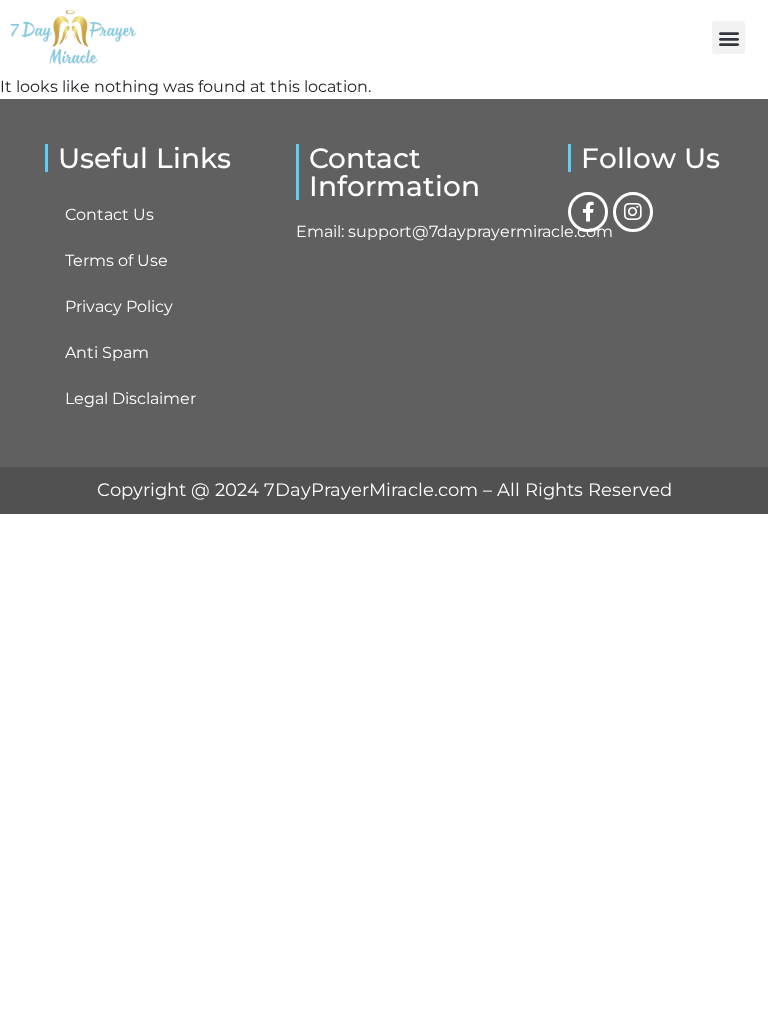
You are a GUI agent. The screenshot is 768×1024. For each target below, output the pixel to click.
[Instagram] (633, 212)
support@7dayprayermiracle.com (480, 231)
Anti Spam (107, 352)
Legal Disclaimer (130, 398)
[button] (728, 37)
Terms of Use (116, 260)
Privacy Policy (119, 306)
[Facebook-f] (588, 212)
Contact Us (109, 214)
